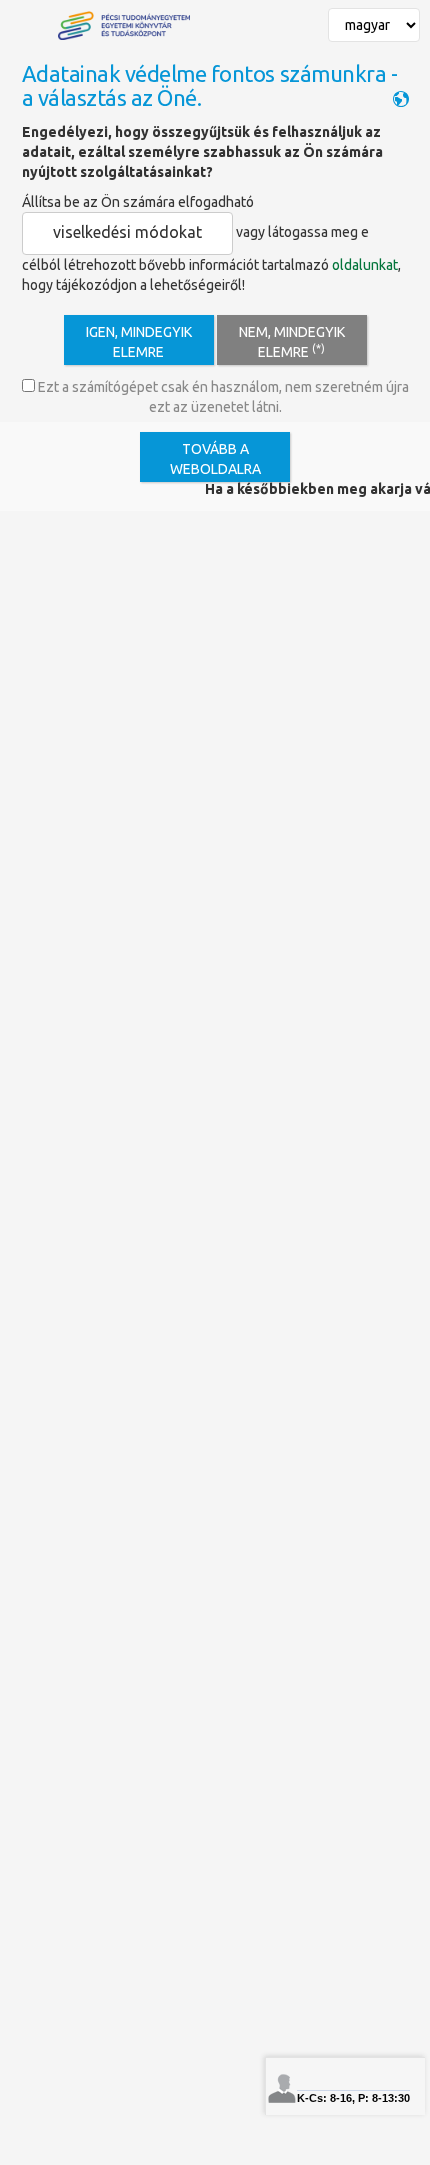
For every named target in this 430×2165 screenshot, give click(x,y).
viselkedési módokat (127, 232)
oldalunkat (365, 265)
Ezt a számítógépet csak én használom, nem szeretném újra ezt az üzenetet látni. (222, 397)
